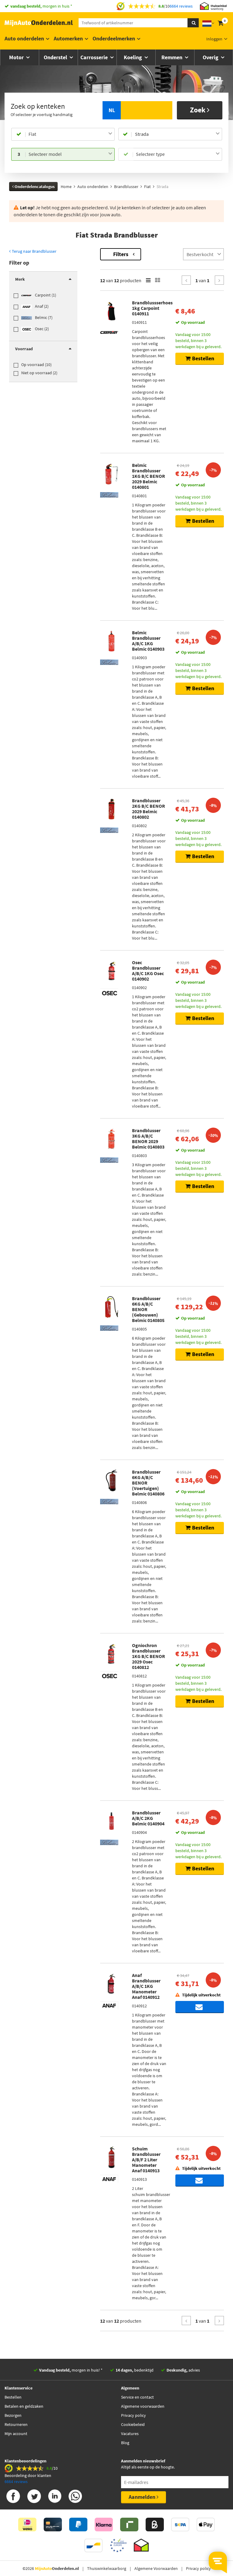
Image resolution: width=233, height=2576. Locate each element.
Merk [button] (20, 279)
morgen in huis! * (71, 2370)
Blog (125, 2443)
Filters (121, 254)
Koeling (133, 57)
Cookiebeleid (133, 2424)
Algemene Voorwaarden (156, 2568)
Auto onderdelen (24, 38)
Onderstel (56, 57)
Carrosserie (95, 57)
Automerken (68, 38)
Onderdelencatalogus (34, 187)
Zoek (198, 110)
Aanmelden (143, 2497)
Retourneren (16, 2424)
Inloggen (214, 39)
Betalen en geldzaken (24, 2406)
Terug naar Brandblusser (34, 251)
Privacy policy (133, 2415)
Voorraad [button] (24, 349)
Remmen (172, 57)
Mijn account (16, 2434)
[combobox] (70, 134)
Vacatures (130, 2434)
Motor (17, 57)
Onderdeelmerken (114, 38)
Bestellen (13, 2397)
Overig (211, 57)
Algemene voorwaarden (143, 2406)
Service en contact (137, 2397)
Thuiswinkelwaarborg (107, 2568)
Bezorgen (13, 2415)
